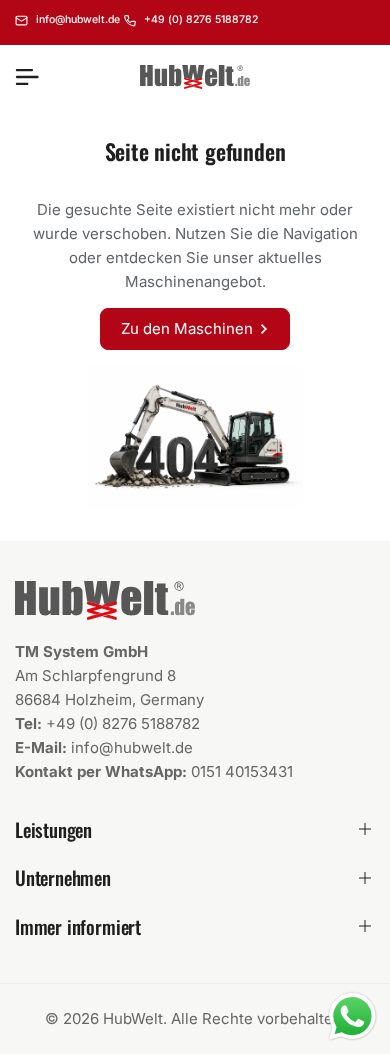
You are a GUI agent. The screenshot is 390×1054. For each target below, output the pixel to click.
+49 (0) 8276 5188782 (123, 723)
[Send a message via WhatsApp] (352, 1016)
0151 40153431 (242, 771)
